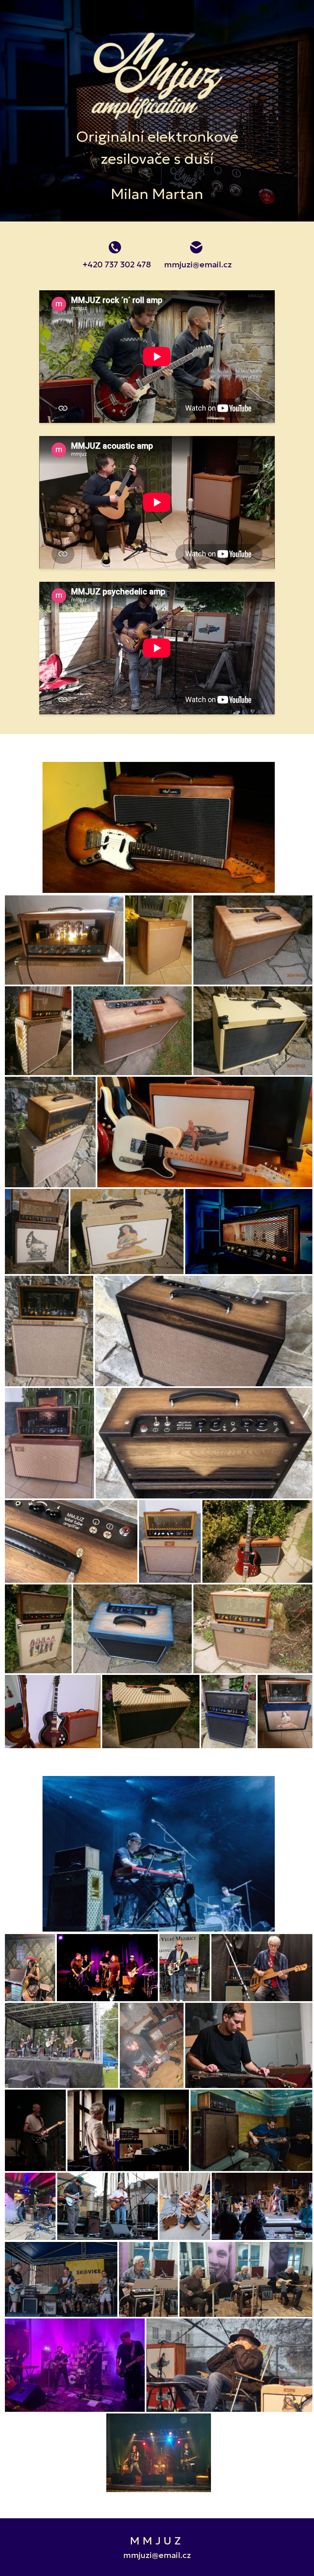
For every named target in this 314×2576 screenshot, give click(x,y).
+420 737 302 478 (117, 264)
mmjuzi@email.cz (198, 264)
